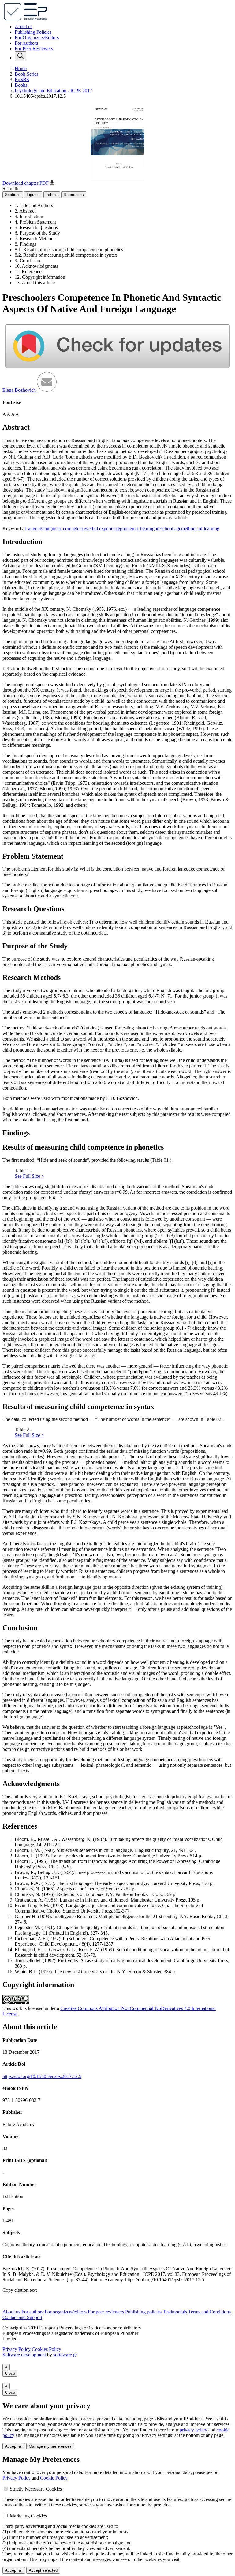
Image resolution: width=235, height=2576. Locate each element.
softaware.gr (65, 2355)
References (74, 195)
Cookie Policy (54, 2478)
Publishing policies (143, 2312)
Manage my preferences (50, 2446)
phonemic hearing (137, 529)
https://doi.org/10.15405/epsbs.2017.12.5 (42, 2076)
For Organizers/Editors (37, 38)
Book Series (26, 74)
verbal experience (103, 529)
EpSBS (22, 79)
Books (21, 85)
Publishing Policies (33, 32)
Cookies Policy (47, 2349)
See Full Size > (29, 1176)
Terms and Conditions (209, 2312)
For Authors (26, 43)
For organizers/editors (66, 2312)
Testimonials (175, 2312)
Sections (13, 195)
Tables (52, 195)
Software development (25, 2355)
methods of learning (200, 529)
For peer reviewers (106, 2312)
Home (21, 68)
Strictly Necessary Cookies (36, 2489)
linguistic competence (65, 529)
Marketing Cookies (28, 2516)
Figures (33, 195)
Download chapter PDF (26, 183)
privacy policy (193, 2430)
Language (35, 529)
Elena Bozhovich (20, 390)
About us (24, 26)
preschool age (168, 529)
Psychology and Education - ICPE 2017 (53, 91)
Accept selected (43, 2570)
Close (10, 2373)
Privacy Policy (17, 2349)
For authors (32, 2312)
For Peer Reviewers (34, 49)
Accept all (14, 2446)
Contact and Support (22, 2317)
